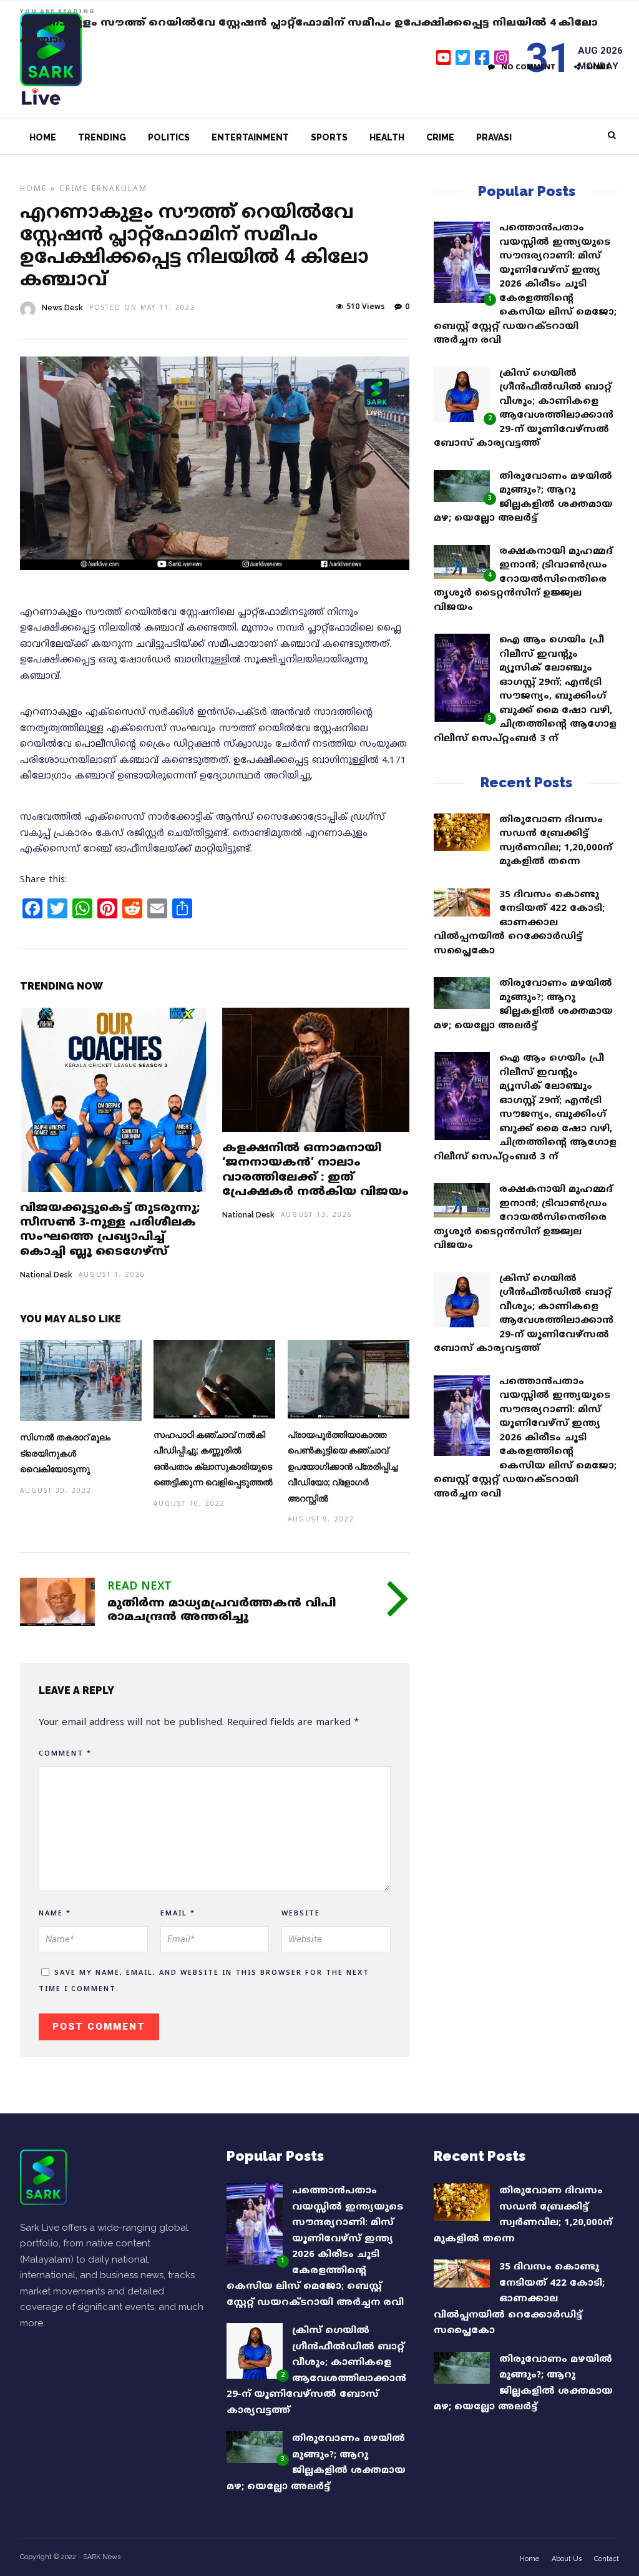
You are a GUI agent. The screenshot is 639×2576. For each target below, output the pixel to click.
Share (598, 67)
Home (43, 137)
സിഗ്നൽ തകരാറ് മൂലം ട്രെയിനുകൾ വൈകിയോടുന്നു (65, 1453)
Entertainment (250, 137)
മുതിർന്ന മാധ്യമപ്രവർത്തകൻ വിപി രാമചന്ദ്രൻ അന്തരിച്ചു (222, 1610)
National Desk (46, 1275)
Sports (329, 137)
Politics (169, 137)
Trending (102, 137)
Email (178, 1914)
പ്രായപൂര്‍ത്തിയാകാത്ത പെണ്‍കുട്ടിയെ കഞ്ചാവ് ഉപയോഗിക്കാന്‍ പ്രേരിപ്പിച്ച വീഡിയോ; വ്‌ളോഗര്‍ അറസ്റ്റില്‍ (343, 1467)
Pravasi (494, 137)
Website (301, 1914)
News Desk (62, 308)
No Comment (528, 67)
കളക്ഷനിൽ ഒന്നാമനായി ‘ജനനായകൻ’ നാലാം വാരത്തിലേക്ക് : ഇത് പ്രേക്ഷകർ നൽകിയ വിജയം (315, 1170)
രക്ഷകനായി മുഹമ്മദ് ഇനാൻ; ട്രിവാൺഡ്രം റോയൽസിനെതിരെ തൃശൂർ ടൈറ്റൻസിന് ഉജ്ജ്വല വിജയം (523, 580)
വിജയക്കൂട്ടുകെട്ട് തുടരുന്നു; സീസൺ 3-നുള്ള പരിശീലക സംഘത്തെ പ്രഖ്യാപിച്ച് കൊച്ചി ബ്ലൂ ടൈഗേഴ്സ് (110, 1230)
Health (387, 137)
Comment (65, 1754)
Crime (440, 137)
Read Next (139, 1587)
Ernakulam (120, 189)
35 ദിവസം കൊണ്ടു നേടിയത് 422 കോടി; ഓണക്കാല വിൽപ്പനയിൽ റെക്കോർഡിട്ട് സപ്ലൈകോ (519, 923)
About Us (567, 2559)
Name (55, 1914)
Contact (607, 2559)
